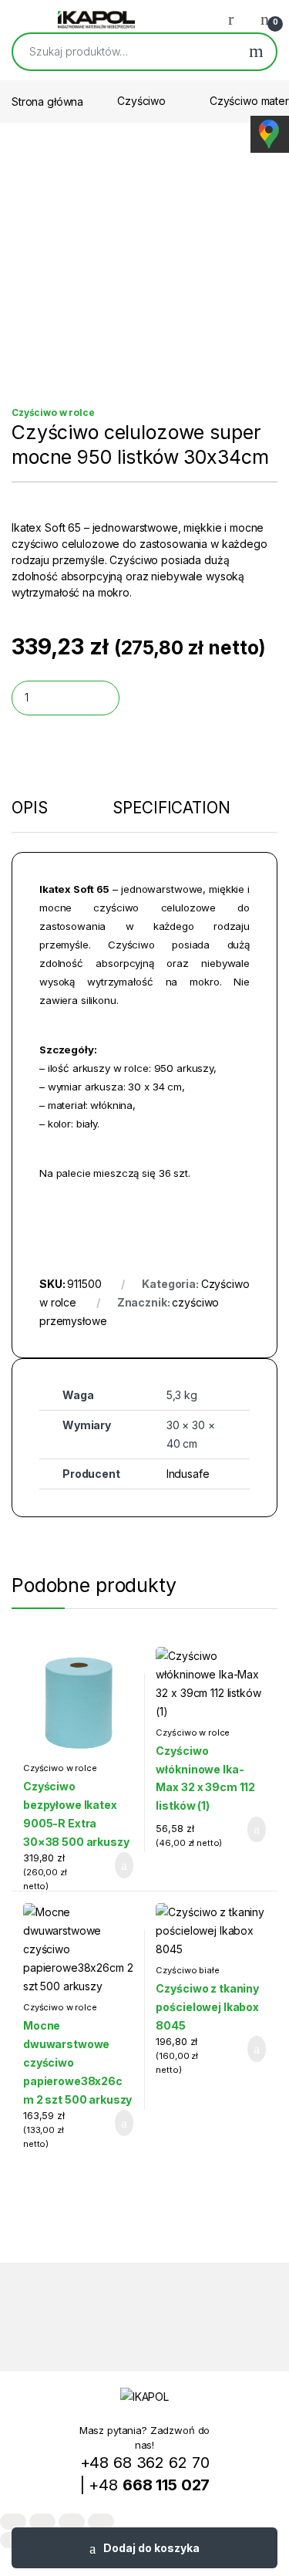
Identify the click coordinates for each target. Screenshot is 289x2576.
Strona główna (47, 101)
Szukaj (256, 52)
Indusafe (188, 1474)
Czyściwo (141, 101)
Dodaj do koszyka (151, 2548)
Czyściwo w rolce (53, 412)
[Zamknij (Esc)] (101, 2522)
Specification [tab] (171, 809)
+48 (149, 2485)
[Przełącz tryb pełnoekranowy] (42, 2522)
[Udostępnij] (72, 2522)
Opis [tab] (29, 809)
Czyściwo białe (187, 1970)
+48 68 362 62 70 (145, 2463)
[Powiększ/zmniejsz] (13, 2522)
